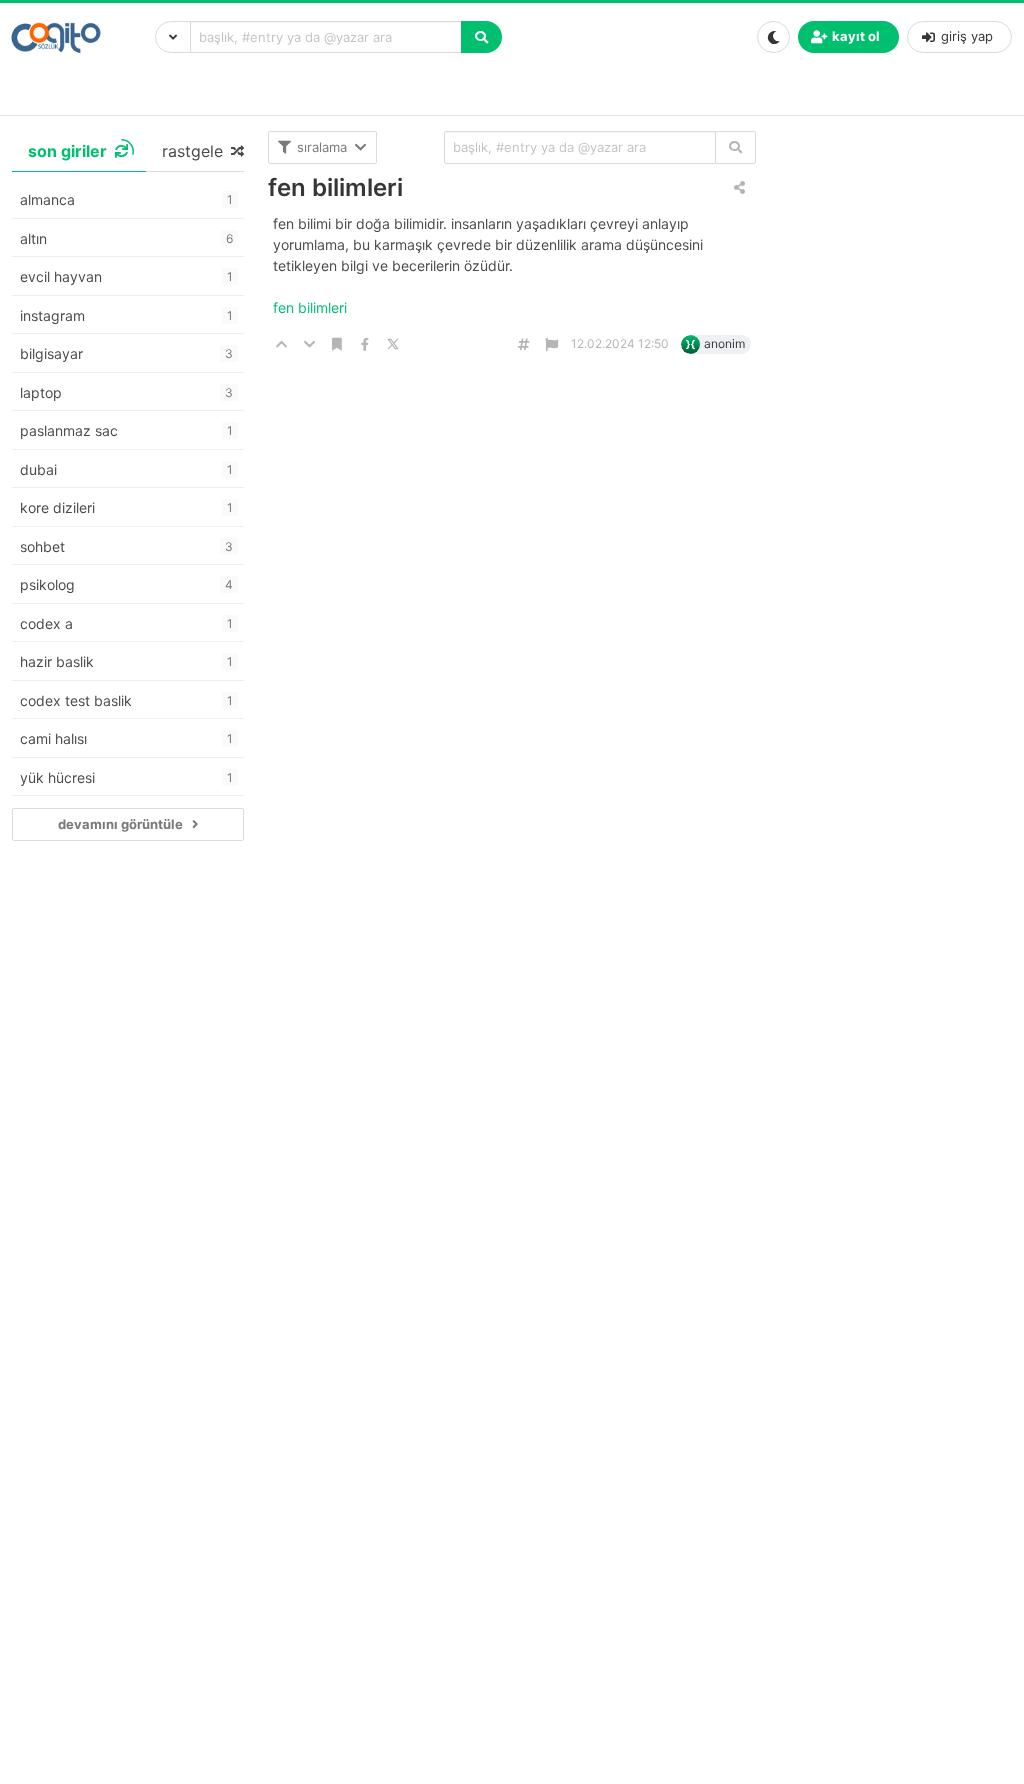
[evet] (735, 147)
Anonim (724, 343)
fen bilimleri (335, 187)
